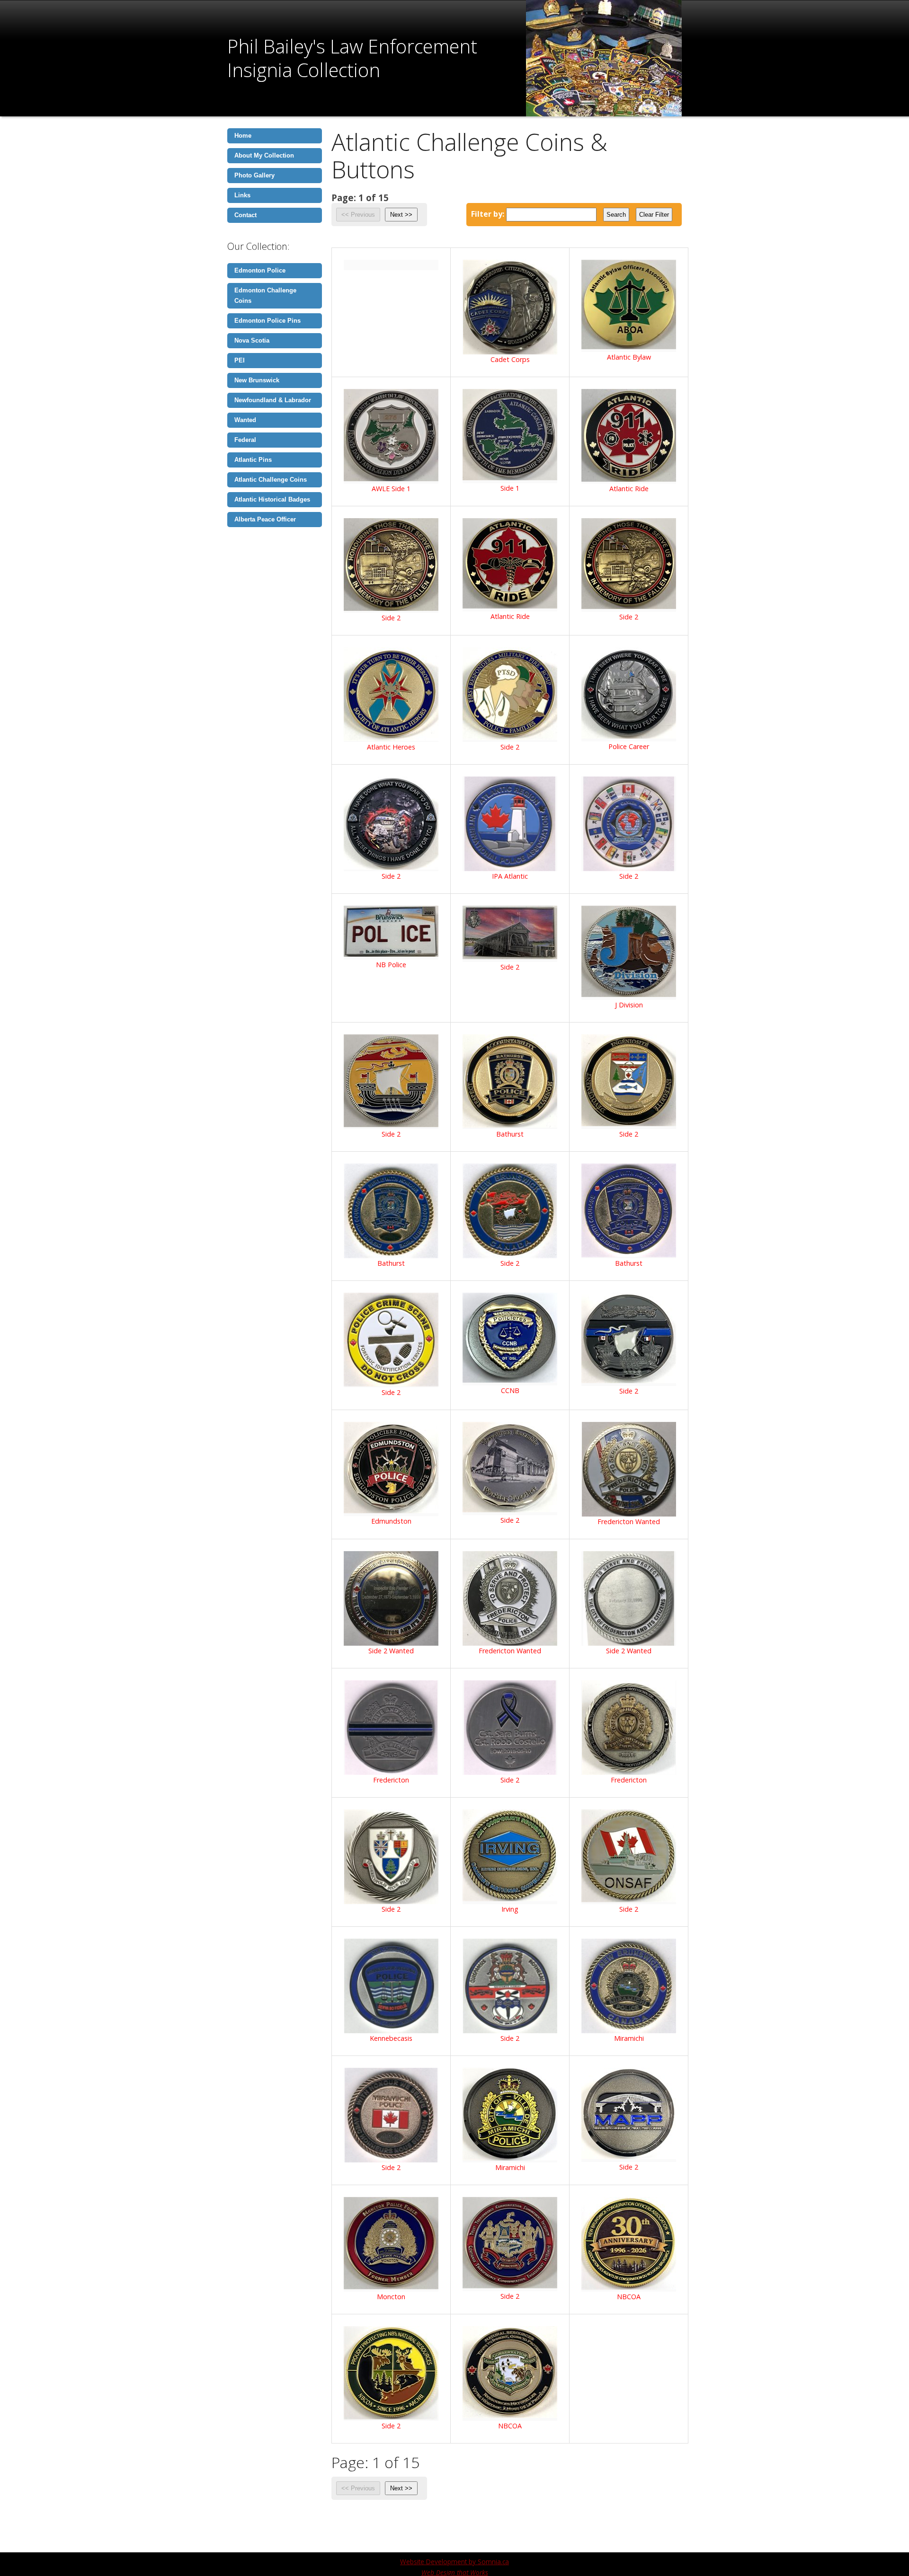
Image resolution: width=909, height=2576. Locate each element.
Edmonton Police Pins (267, 321)
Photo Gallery (254, 175)
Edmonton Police (260, 270)
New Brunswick (257, 380)
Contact (245, 215)
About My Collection (264, 155)
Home (243, 136)
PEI (240, 360)
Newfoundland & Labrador (273, 400)
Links (242, 195)
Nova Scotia (252, 340)
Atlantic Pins (253, 460)
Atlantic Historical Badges (272, 499)
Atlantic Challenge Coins (271, 480)
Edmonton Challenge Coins (265, 296)
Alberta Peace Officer (265, 519)
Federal (245, 440)
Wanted (245, 420)
